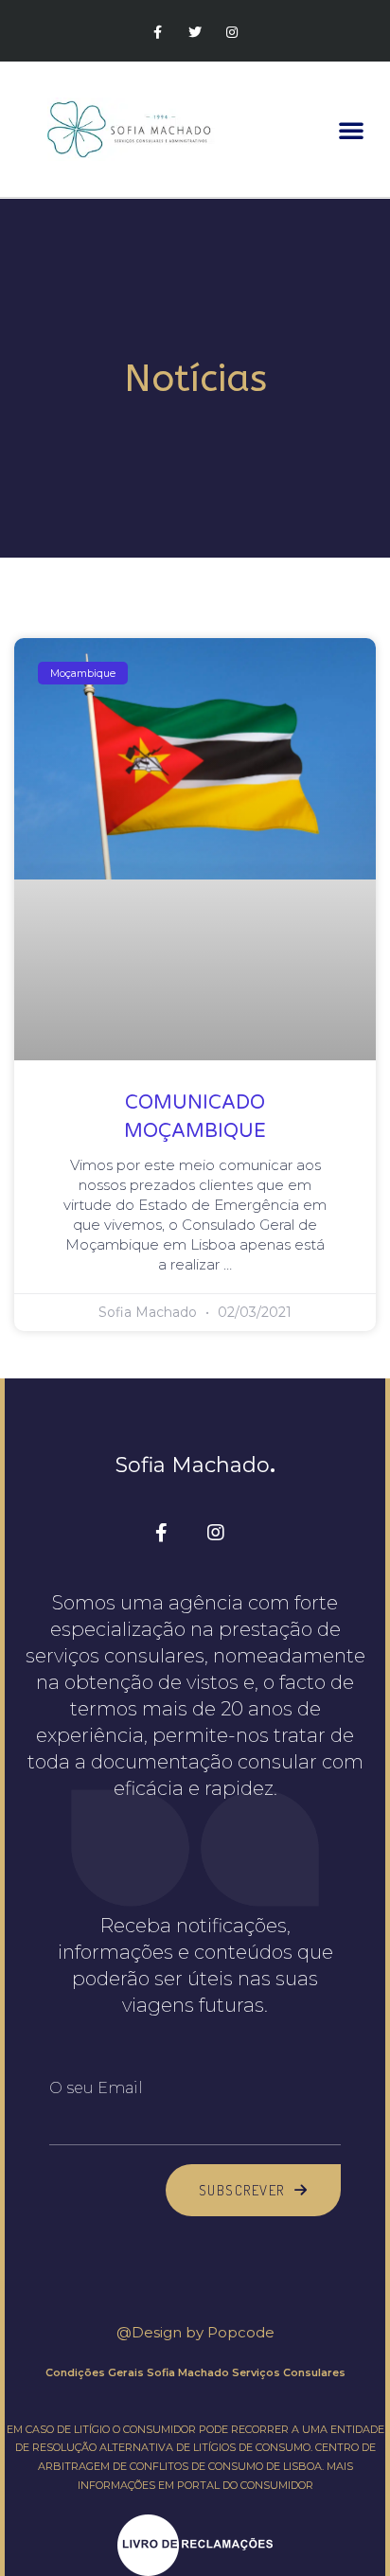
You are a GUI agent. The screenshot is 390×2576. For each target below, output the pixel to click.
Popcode (241, 2332)
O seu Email (96, 2088)
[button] (351, 130)
